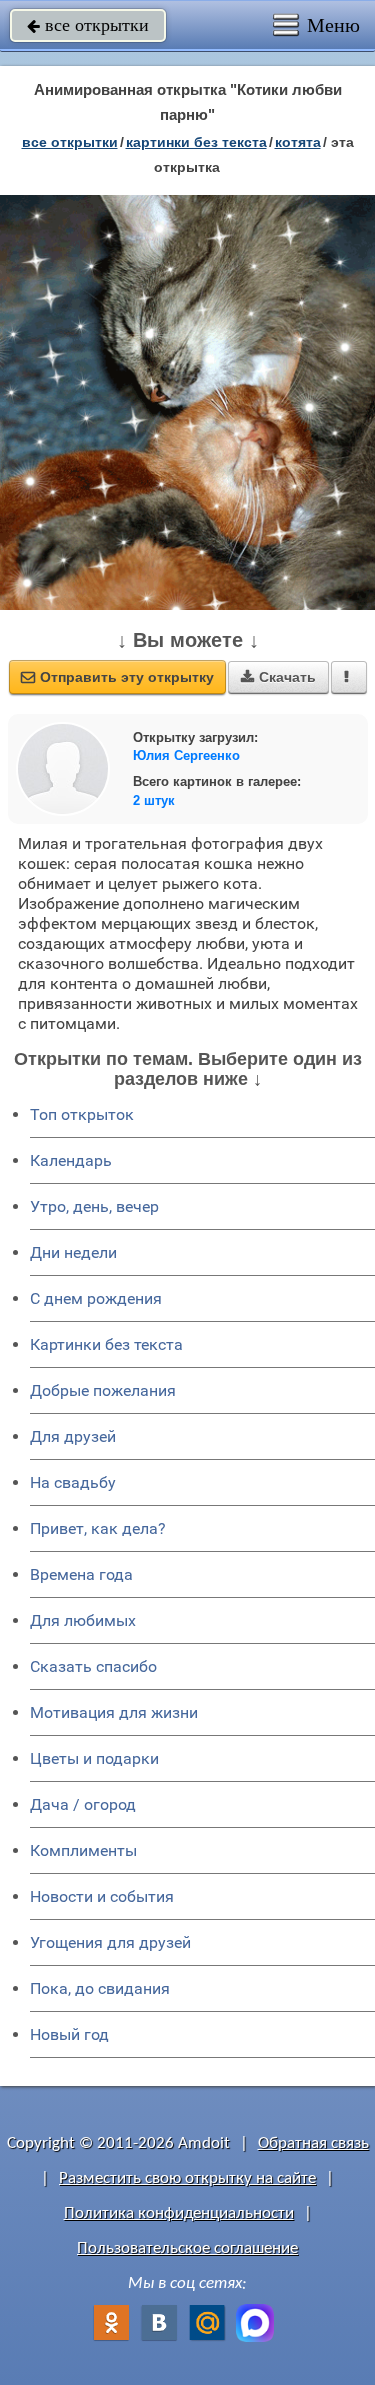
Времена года (81, 1574)
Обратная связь (313, 2143)
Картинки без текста (106, 1344)
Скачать (278, 677)
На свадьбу (73, 1482)
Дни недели (73, 1252)
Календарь (71, 1160)
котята (298, 142)
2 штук (154, 800)
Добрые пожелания (103, 1390)
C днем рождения (96, 1298)
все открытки (88, 25)
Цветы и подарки (94, 1758)
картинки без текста (196, 142)
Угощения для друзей (110, 1942)
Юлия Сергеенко (186, 755)
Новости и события (102, 1896)
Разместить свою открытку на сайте (187, 2178)
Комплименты (83, 1850)
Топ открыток (82, 1114)
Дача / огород (83, 1804)
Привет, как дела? (98, 1528)
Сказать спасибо (93, 1666)
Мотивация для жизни (114, 1712)
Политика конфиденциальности (179, 2213)
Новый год (69, 2034)
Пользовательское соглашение (187, 2248)
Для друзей (73, 1436)
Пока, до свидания (100, 1988)
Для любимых (83, 1620)
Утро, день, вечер (94, 1206)
